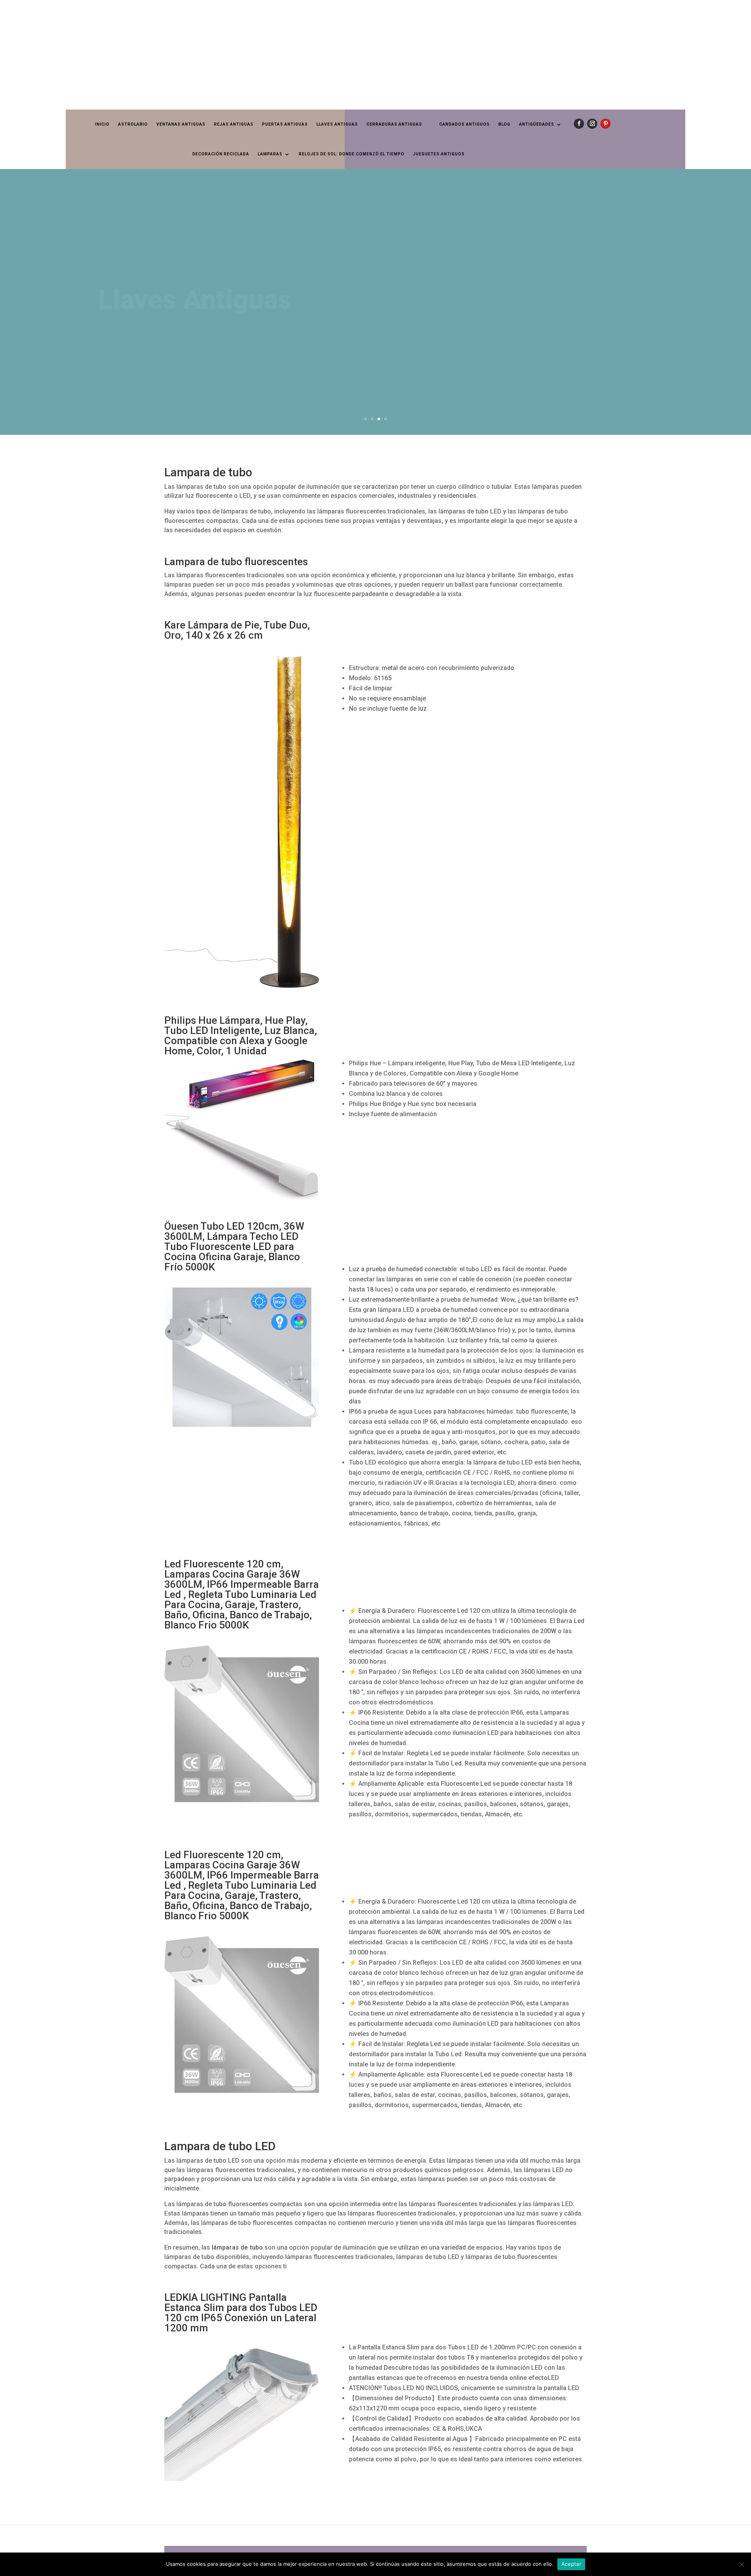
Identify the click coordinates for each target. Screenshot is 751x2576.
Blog (504, 124)
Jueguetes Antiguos (439, 154)
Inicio (102, 124)
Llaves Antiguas (337, 124)
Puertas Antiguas (285, 124)
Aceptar (571, 2564)
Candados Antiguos (464, 124)
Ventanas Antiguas (181, 124)
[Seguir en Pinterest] (605, 124)
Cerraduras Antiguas (394, 124)
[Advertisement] (235, 55)
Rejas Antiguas (234, 124)
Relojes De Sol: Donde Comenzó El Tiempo (352, 154)
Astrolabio (133, 124)
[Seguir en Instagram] (592, 124)
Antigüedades (537, 124)
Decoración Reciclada (221, 154)
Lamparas (270, 154)
